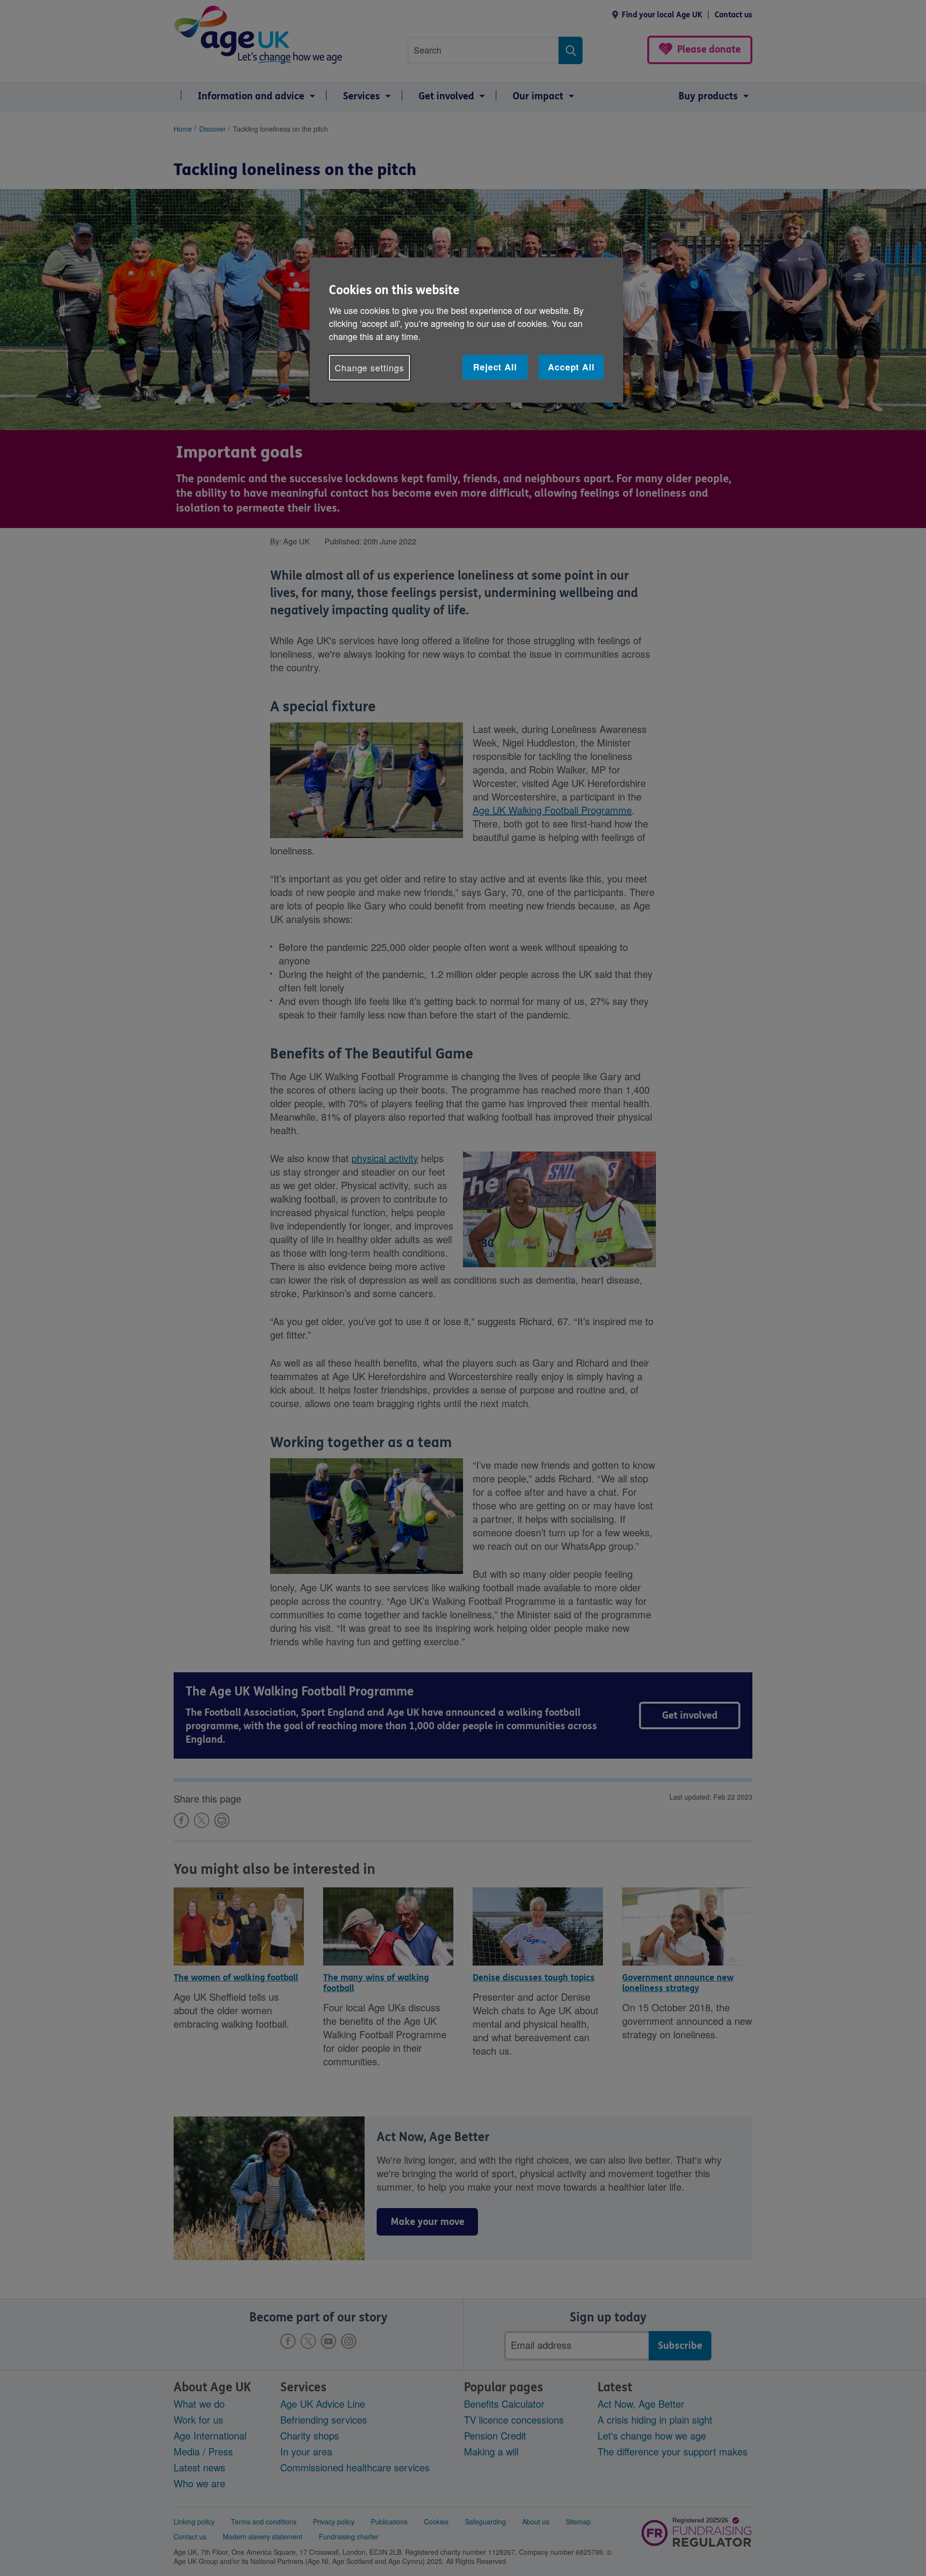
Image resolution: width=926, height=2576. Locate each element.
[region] (466, 330)
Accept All (571, 367)
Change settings (369, 367)
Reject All (495, 367)
